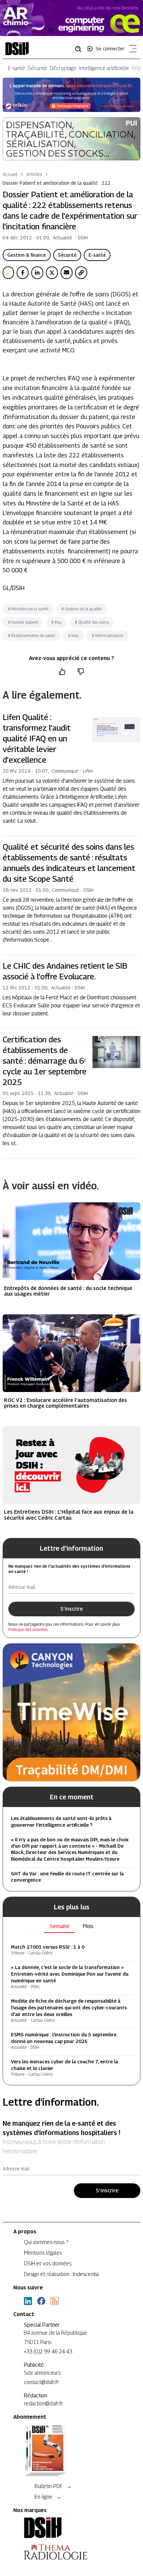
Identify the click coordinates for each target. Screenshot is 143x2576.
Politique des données (28, 1629)
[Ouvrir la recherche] (80, 49)
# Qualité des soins (92, 622)
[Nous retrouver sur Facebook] (41, 2301)
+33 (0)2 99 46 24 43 (48, 2351)
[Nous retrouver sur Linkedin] (28, 2301)
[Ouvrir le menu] (132, 50)
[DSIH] (71, 2528)
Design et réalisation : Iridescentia (61, 2274)
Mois (88, 1926)
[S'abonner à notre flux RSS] (55, 2301)
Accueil (10, 174)
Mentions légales (43, 2253)
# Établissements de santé (31, 635)
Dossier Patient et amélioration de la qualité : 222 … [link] (59, 183)
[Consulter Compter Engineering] (71, 18)
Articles (34, 174)
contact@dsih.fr (42, 2382)
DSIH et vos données (48, 2263)
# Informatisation (108, 635)
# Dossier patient (23, 622)
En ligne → (48, 2497)
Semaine (60, 1926)
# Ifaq (56, 622)
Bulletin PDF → (53, 2486)
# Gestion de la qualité (81, 609)
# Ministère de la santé (28, 609)
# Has (73, 635)
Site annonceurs (42, 2373)
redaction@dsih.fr (44, 2403)
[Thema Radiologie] (71, 2552)
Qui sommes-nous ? (46, 2242)
